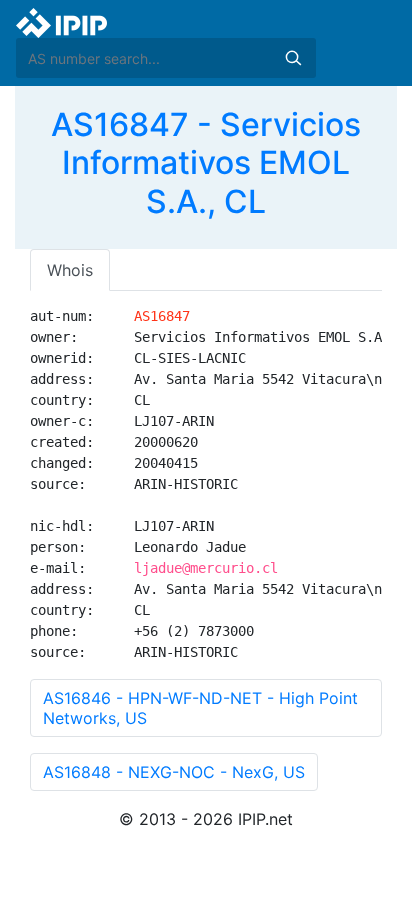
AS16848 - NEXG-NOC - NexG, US (174, 772)
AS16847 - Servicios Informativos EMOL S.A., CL (206, 163)
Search (293, 58)
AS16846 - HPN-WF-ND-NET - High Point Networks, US (200, 708)
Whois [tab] (70, 270)
